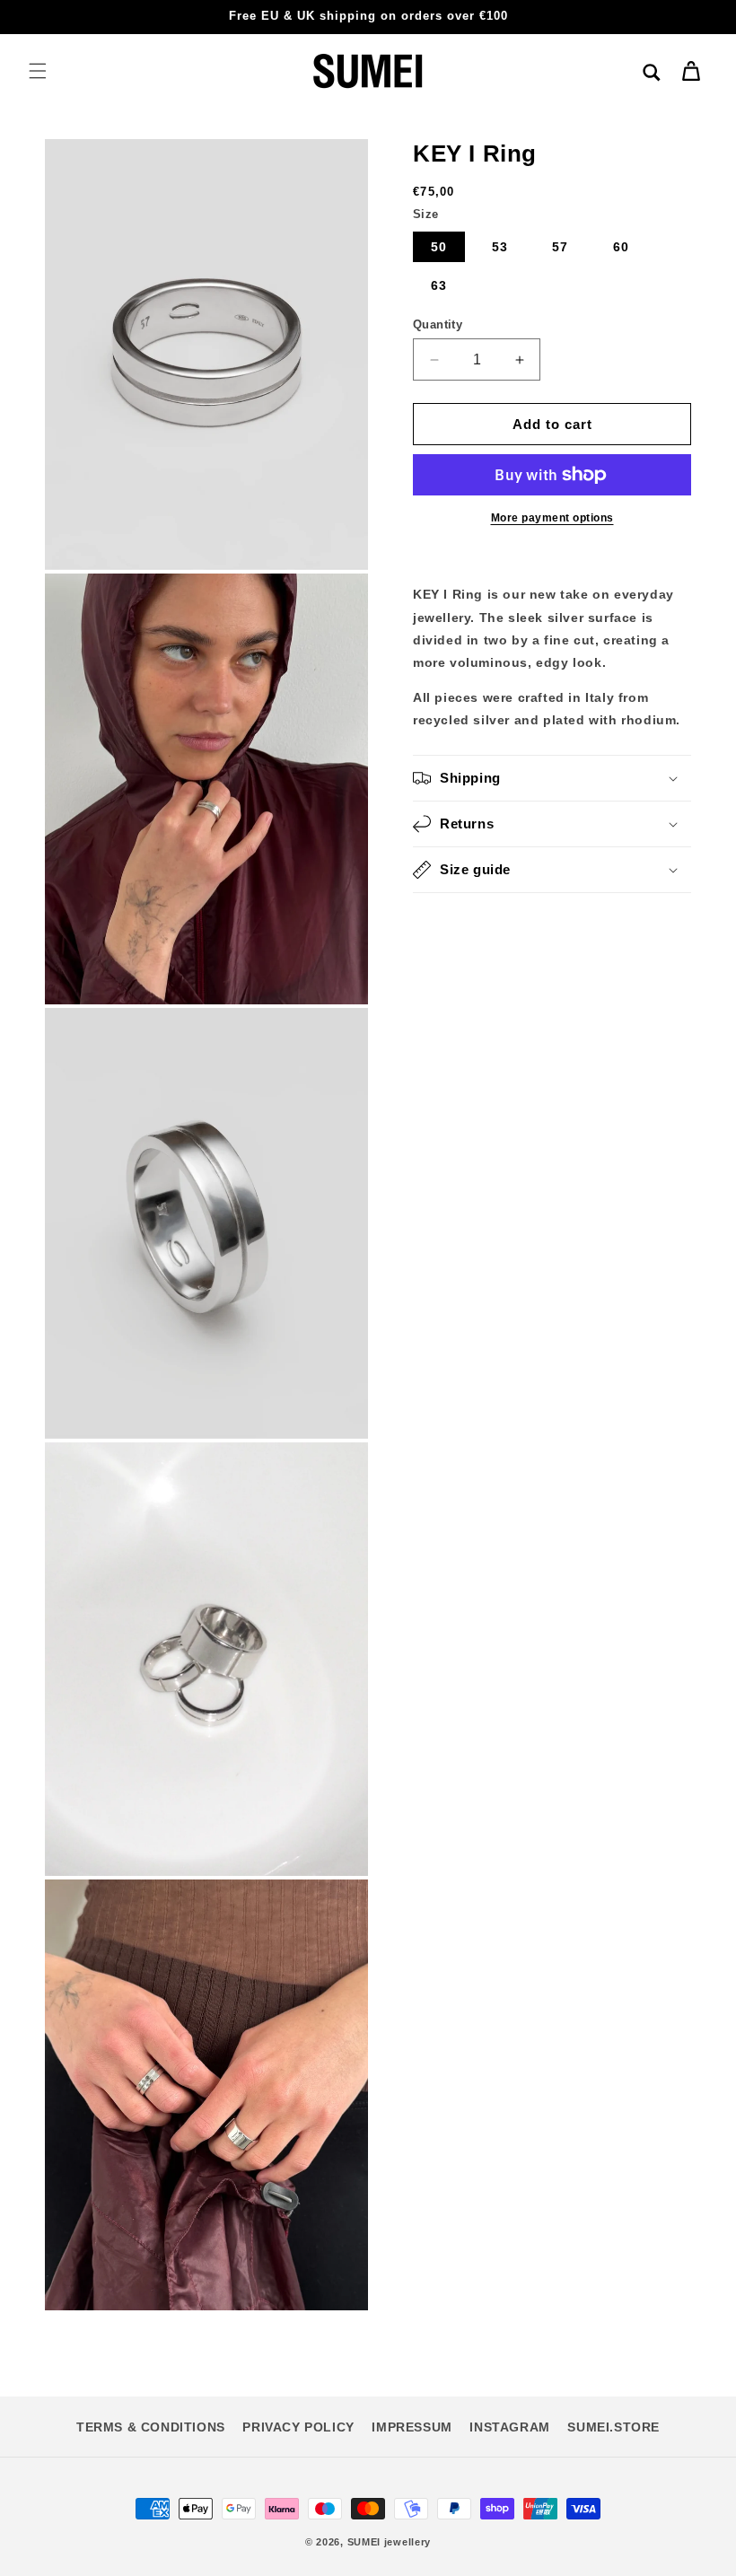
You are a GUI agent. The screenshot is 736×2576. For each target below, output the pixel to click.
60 (621, 247)
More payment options (552, 518)
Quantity (438, 324)
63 (439, 285)
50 (439, 247)
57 (560, 247)
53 (500, 247)
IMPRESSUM (412, 2427)
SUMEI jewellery (390, 2542)
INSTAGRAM (509, 2427)
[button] (38, 71)
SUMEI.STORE (613, 2427)
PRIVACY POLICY (298, 2427)
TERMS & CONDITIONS (151, 2427)
